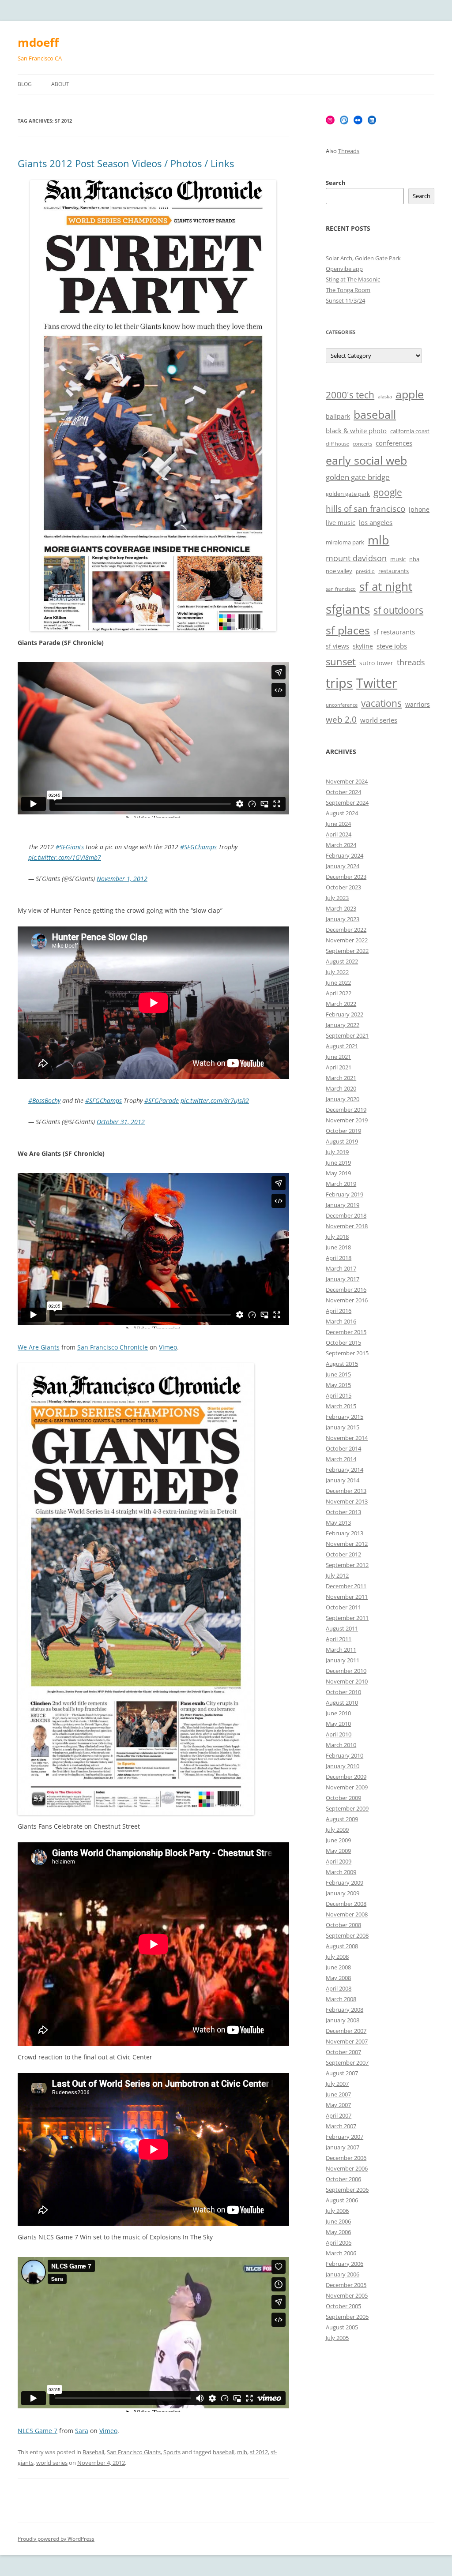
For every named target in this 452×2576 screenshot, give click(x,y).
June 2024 (338, 824)
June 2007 (338, 2094)
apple (410, 394)
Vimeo (168, 1347)
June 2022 (338, 982)
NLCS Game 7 (38, 2431)
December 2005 (346, 2285)
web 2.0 (341, 720)
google (388, 492)
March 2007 (341, 2126)
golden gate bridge (358, 477)
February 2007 (345, 2137)
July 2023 (337, 898)
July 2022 (337, 972)
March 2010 (341, 1745)
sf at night (386, 587)
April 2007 (339, 2115)
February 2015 (345, 1417)
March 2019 (341, 1184)
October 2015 (343, 1342)
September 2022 (347, 951)
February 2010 (345, 1755)
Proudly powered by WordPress (56, 2539)
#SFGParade (162, 1101)
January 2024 (343, 866)
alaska (385, 397)
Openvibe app (344, 269)
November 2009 (347, 1787)
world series (52, 2463)
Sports (172, 2452)
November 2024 (347, 781)
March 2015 (341, 1406)
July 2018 (337, 1237)
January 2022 (343, 1025)
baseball (224, 2452)
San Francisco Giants (134, 2452)
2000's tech (350, 395)
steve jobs (392, 646)
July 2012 (337, 1575)
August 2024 (342, 813)
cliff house (337, 444)
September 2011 (347, 1618)
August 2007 (342, 2073)
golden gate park (348, 494)
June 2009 (338, 1840)
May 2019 (338, 1173)
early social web (366, 460)
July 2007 (337, 2084)
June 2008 (338, 1967)
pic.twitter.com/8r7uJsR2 (215, 1101)
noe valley (339, 571)
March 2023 (341, 908)
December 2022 (346, 930)
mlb (242, 2452)
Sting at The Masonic (353, 279)
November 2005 (347, 2295)
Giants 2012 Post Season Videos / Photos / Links (126, 163)
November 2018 (347, 1226)
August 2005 (342, 2327)
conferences (394, 443)
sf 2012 (259, 2452)
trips (339, 683)
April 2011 (339, 1639)
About (60, 84)
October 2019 (343, 1131)
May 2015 (338, 1385)
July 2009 (337, 1830)
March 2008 (341, 1999)
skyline (363, 646)
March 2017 (341, 1268)
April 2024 (339, 834)
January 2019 (343, 1205)
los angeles (376, 523)
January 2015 (343, 1427)
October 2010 (343, 1692)
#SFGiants (70, 847)
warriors (418, 704)
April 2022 (339, 993)
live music (341, 523)
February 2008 (345, 2010)
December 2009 (346, 1777)
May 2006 (338, 2232)
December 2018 (346, 1215)
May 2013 (338, 1522)
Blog (25, 84)
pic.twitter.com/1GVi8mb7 (65, 857)
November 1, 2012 (122, 879)
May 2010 (338, 1724)
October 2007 (343, 2052)
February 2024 (345, 855)
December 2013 (346, 1491)
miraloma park (345, 542)
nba (414, 559)
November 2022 (347, 940)
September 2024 (347, 802)
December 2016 (346, 1290)
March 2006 (341, 2253)
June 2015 (338, 1374)
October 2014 (343, 1448)
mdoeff (38, 42)
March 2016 (341, 1321)
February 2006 (345, 2264)
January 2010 (343, 1766)
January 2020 (343, 1099)
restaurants (394, 571)
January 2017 (343, 1279)
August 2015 (342, 1364)
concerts (362, 444)
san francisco (341, 589)
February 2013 (345, 1533)
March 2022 (341, 1004)
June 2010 (338, 1713)
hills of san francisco (365, 509)
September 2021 (347, 1035)
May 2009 (338, 1851)
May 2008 (338, 1978)
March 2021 (341, 1078)
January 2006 (343, 2274)
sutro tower (376, 663)
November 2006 (347, 2168)
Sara (82, 2431)
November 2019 (347, 1120)
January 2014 (343, 1480)
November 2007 (347, 2041)
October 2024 (343, 792)
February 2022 (345, 1014)
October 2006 (343, 2179)
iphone (419, 509)
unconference (342, 705)
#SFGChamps (198, 847)
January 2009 (343, 1893)
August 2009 (342, 1819)
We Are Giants (39, 1347)
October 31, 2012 (121, 1122)
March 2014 (341, 1459)
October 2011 (343, 1607)
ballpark (338, 416)
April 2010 (339, 1734)
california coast (410, 431)
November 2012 (347, 1544)
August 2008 (342, 1946)
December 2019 (346, 1110)
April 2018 (339, 1258)
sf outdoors (398, 610)
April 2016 (339, 1311)
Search (336, 183)
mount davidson (356, 558)
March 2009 (341, 1872)
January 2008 (343, 2020)
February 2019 (345, 1194)
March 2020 (341, 1088)
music (398, 559)
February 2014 (345, 1470)
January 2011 (343, 1660)
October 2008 (343, 1925)
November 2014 (347, 1438)
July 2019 (337, 1152)
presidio (365, 571)
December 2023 (346, 877)
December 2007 (346, 2031)
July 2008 (337, 1957)
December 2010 (346, 1671)
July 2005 (337, 2338)
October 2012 (343, 1554)
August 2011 (342, 1628)
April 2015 (339, 1395)
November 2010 (347, 1681)
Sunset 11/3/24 (345, 300)
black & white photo (356, 431)
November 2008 (347, 1914)
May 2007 (338, 2105)
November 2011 (347, 1597)
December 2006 (346, 2158)
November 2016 (347, 1300)
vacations (381, 703)
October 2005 (343, 2306)
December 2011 (346, 1586)
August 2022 (342, 961)
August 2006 (342, 2200)
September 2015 (347, 1353)
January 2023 (343, 919)
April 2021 (339, 1067)
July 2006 (337, 2211)
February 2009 (345, 1882)
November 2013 (347, 1501)
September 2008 (347, 1935)
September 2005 (347, 2317)
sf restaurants (394, 632)
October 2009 (343, 1798)
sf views (337, 646)
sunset (341, 662)
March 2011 (341, 1650)
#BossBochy (44, 1101)
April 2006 (339, 2242)
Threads (349, 151)
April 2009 (339, 1861)
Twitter (377, 683)
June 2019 (338, 1162)
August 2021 (342, 1046)
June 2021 (338, 1057)
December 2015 (346, 1332)
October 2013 (343, 1512)
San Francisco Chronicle (113, 1347)
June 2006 (338, 2221)
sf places (348, 630)
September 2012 (347, 1565)
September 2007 (347, 2062)
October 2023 (343, 887)
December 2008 (346, 1904)
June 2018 (338, 1247)
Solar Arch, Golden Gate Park (363, 258)
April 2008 (339, 1988)
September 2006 (347, 2190)
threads (411, 662)
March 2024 (341, 845)
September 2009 (347, 1808)
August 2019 (342, 1141)
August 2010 (342, 1702)
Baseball (93, 2452)
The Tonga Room (348, 290)
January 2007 (343, 2147)
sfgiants (348, 609)
